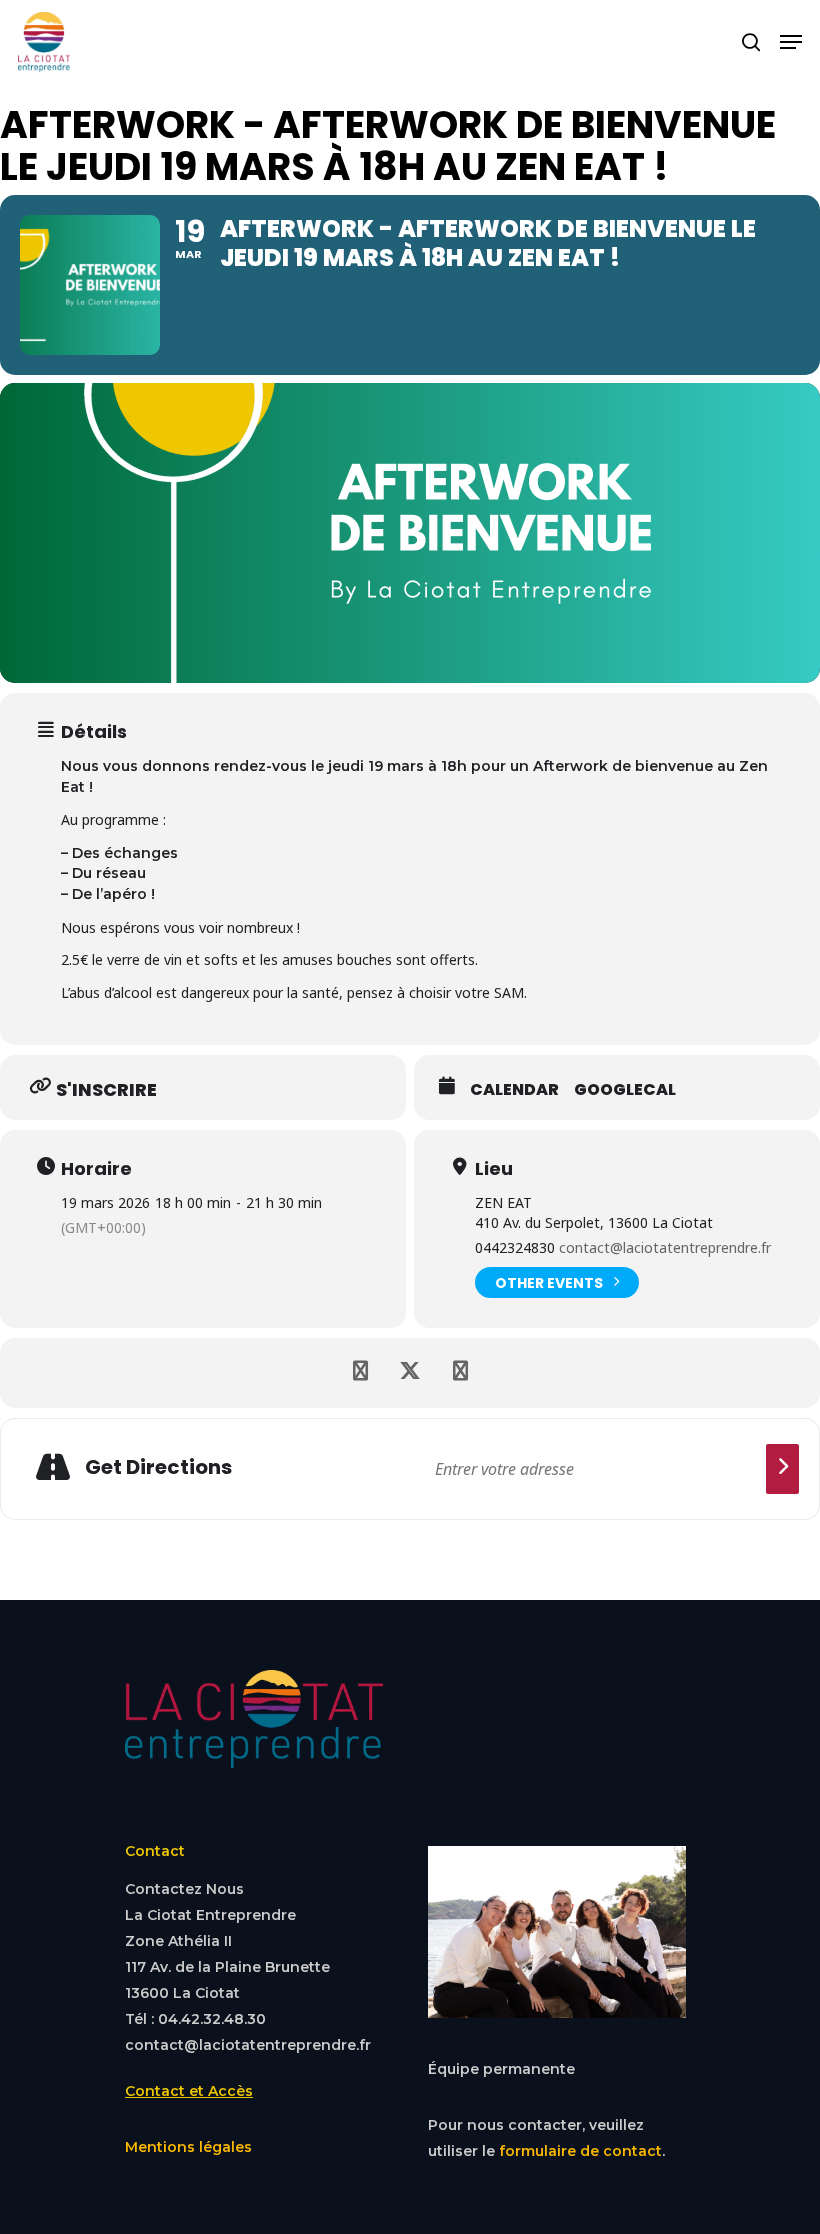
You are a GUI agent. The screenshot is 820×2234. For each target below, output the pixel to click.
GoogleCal (625, 1090)
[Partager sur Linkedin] (460, 1373)
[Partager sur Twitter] (410, 1373)
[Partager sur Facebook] (360, 1373)
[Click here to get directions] (782, 1469)
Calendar (514, 1090)
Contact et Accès (189, 2091)
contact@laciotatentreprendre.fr (665, 1247)
